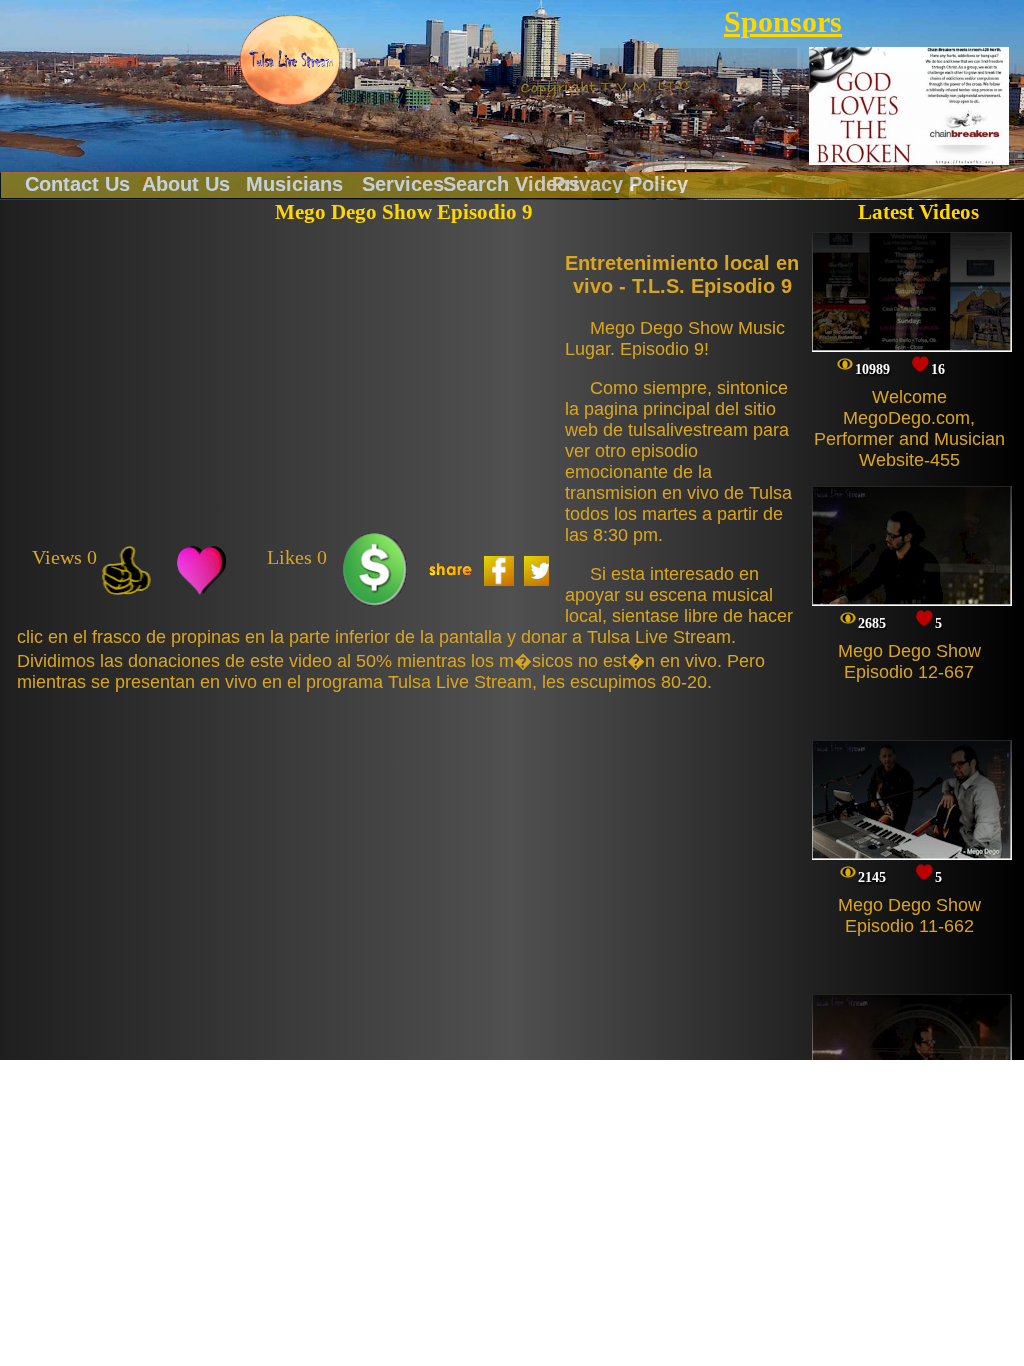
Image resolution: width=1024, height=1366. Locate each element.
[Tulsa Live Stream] (290, 60)
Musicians (294, 183)
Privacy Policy (620, 183)
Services (403, 183)
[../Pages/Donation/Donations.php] (374, 571)
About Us (186, 183)
